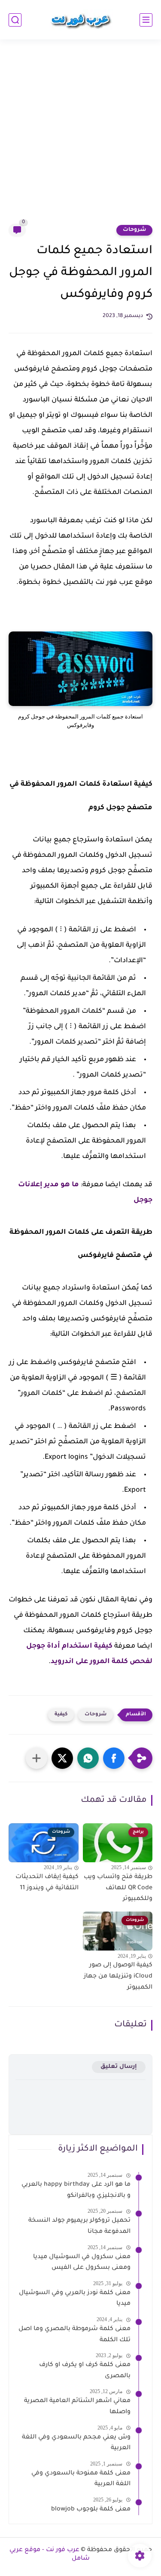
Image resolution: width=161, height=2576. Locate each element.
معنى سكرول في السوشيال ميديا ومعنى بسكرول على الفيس (82, 2263)
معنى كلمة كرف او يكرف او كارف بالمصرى (85, 2371)
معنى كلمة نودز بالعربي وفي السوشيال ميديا (75, 2299)
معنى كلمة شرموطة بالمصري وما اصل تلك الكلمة (74, 2335)
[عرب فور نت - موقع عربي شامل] (81, 20)
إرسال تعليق (119, 2067)
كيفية (61, 1715)
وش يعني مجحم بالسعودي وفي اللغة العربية (76, 2443)
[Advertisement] (80, 137)
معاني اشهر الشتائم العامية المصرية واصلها (77, 2407)
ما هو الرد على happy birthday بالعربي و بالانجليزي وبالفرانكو (76, 2190)
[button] (114, 1758)
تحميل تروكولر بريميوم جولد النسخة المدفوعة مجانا (79, 2226)
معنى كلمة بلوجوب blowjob (91, 2510)
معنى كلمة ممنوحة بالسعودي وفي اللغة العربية (81, 2479)
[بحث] (15, 20)
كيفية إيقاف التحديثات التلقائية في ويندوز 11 (47, 1883)
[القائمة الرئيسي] (146, 20)
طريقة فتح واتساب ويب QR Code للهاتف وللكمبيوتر (118, 1888)
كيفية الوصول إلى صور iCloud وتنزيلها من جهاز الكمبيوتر (118, 1976)
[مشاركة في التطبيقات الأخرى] (36, 1758)
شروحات (134, 230)
